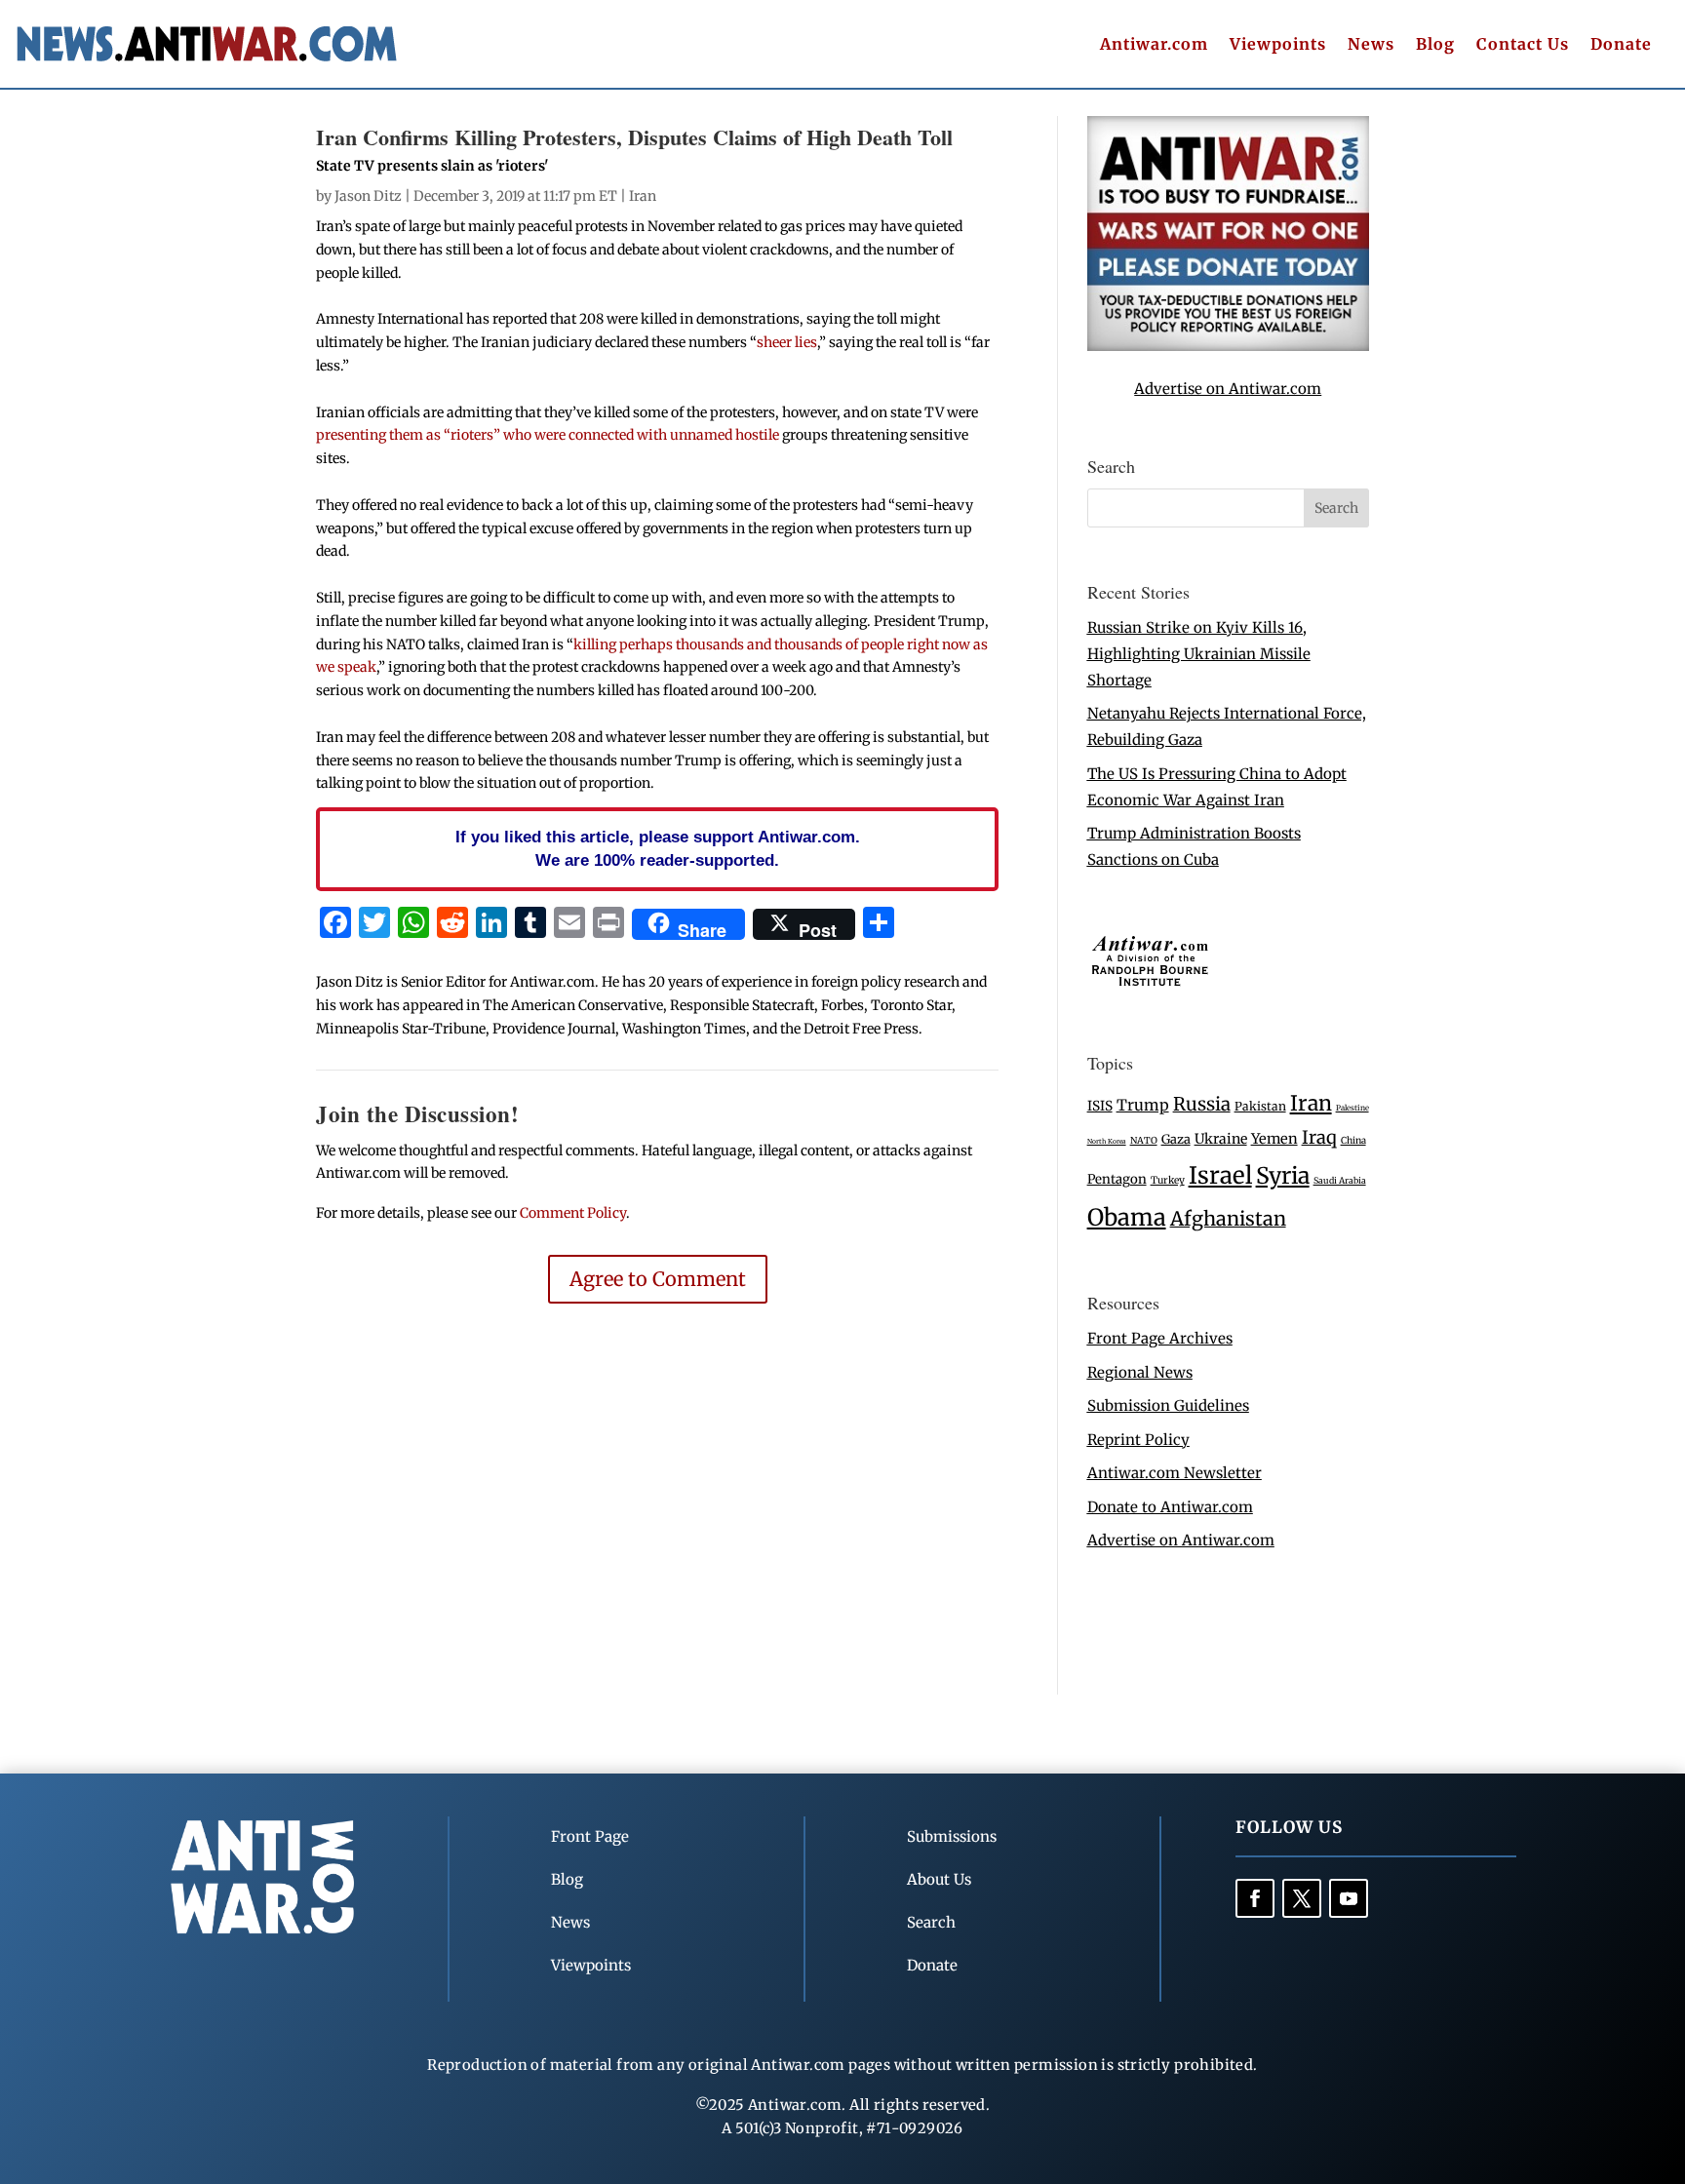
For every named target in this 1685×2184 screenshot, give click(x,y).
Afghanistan (1228, 1218)
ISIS (1100, 1106)
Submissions (952, 1836)
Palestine (1352, 1108)
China (1353, 1141)
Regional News (1140, 1372)
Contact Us (1523, 45)
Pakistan (1260, 1106)
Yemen (1274, 1139)
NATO (1144, 1141)
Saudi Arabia (1340, 1180)
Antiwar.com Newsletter (1175, 1473)
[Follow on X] (1302, 1898)
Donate (1621, 45)
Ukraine (1221, 1139)
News (1371, 45)
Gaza (1176, 1139)
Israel (1220, 1175)
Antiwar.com (1154, 45)
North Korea (1107, 1141)
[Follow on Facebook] (1255, 1898)
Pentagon (1117, 1179)
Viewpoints (1278, 45)
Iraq (1319, 1137)
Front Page (590, 1836)
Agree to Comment (658, 1279)
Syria (1283, 1175)
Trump (1143, 1105)
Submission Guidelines (1168, 1405)
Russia (1202, 1104)
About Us (939, 1879)
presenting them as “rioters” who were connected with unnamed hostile (549, 435)
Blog (1435, 45)
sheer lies (787, 342)
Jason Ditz (368, 196)
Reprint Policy (1138, 1440)
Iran (643, 196)
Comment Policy (573, 1213)
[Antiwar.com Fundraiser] (1228, 346)
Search (931, 1922)
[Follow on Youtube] (1349, 1898)
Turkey (1168, 1180)
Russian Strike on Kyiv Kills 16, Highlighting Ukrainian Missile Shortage (1199, 654)
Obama (1127, 1217)
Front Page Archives (1160, 1338)
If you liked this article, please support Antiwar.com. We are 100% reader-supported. (658, 848)
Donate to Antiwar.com (1170, 1507)
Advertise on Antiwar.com (1228, 389)
